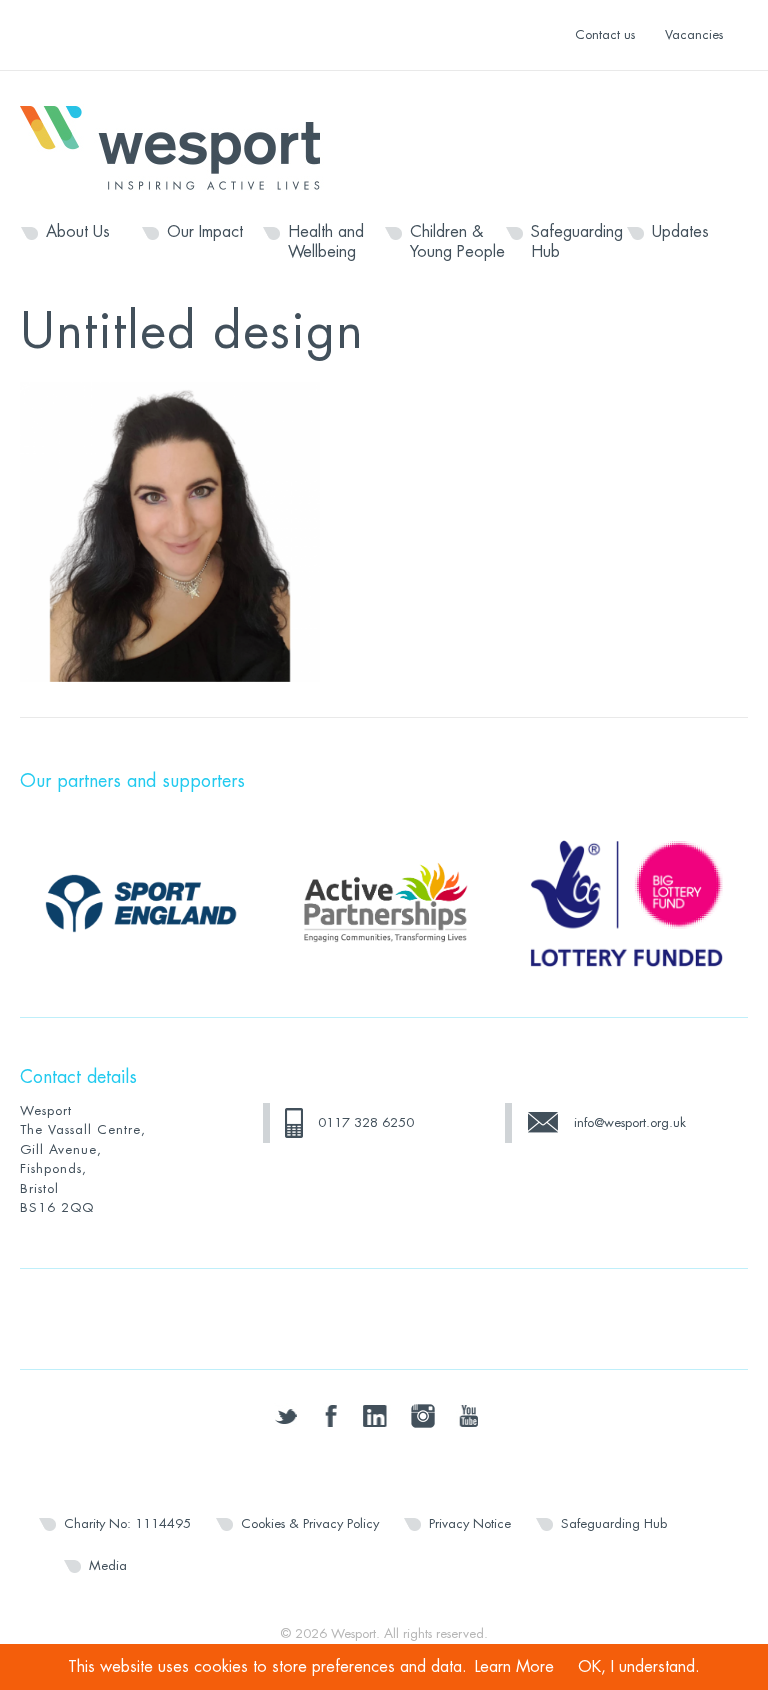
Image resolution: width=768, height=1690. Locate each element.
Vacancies (694, 34)
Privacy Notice (470, 1523)
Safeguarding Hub (577, 242)
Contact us (605, 34)
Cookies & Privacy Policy (310, 1523)
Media (108, 1565)
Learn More (514, 1667)
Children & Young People (457, 242)
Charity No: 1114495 (127, 1523)
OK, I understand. (639, 1667)
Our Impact (205, 232)
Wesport (180, 146)
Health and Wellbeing (326, 242)
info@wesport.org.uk (630, 1122)
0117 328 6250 (366, 1122)
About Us (78, 232)
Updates (680, 232)
